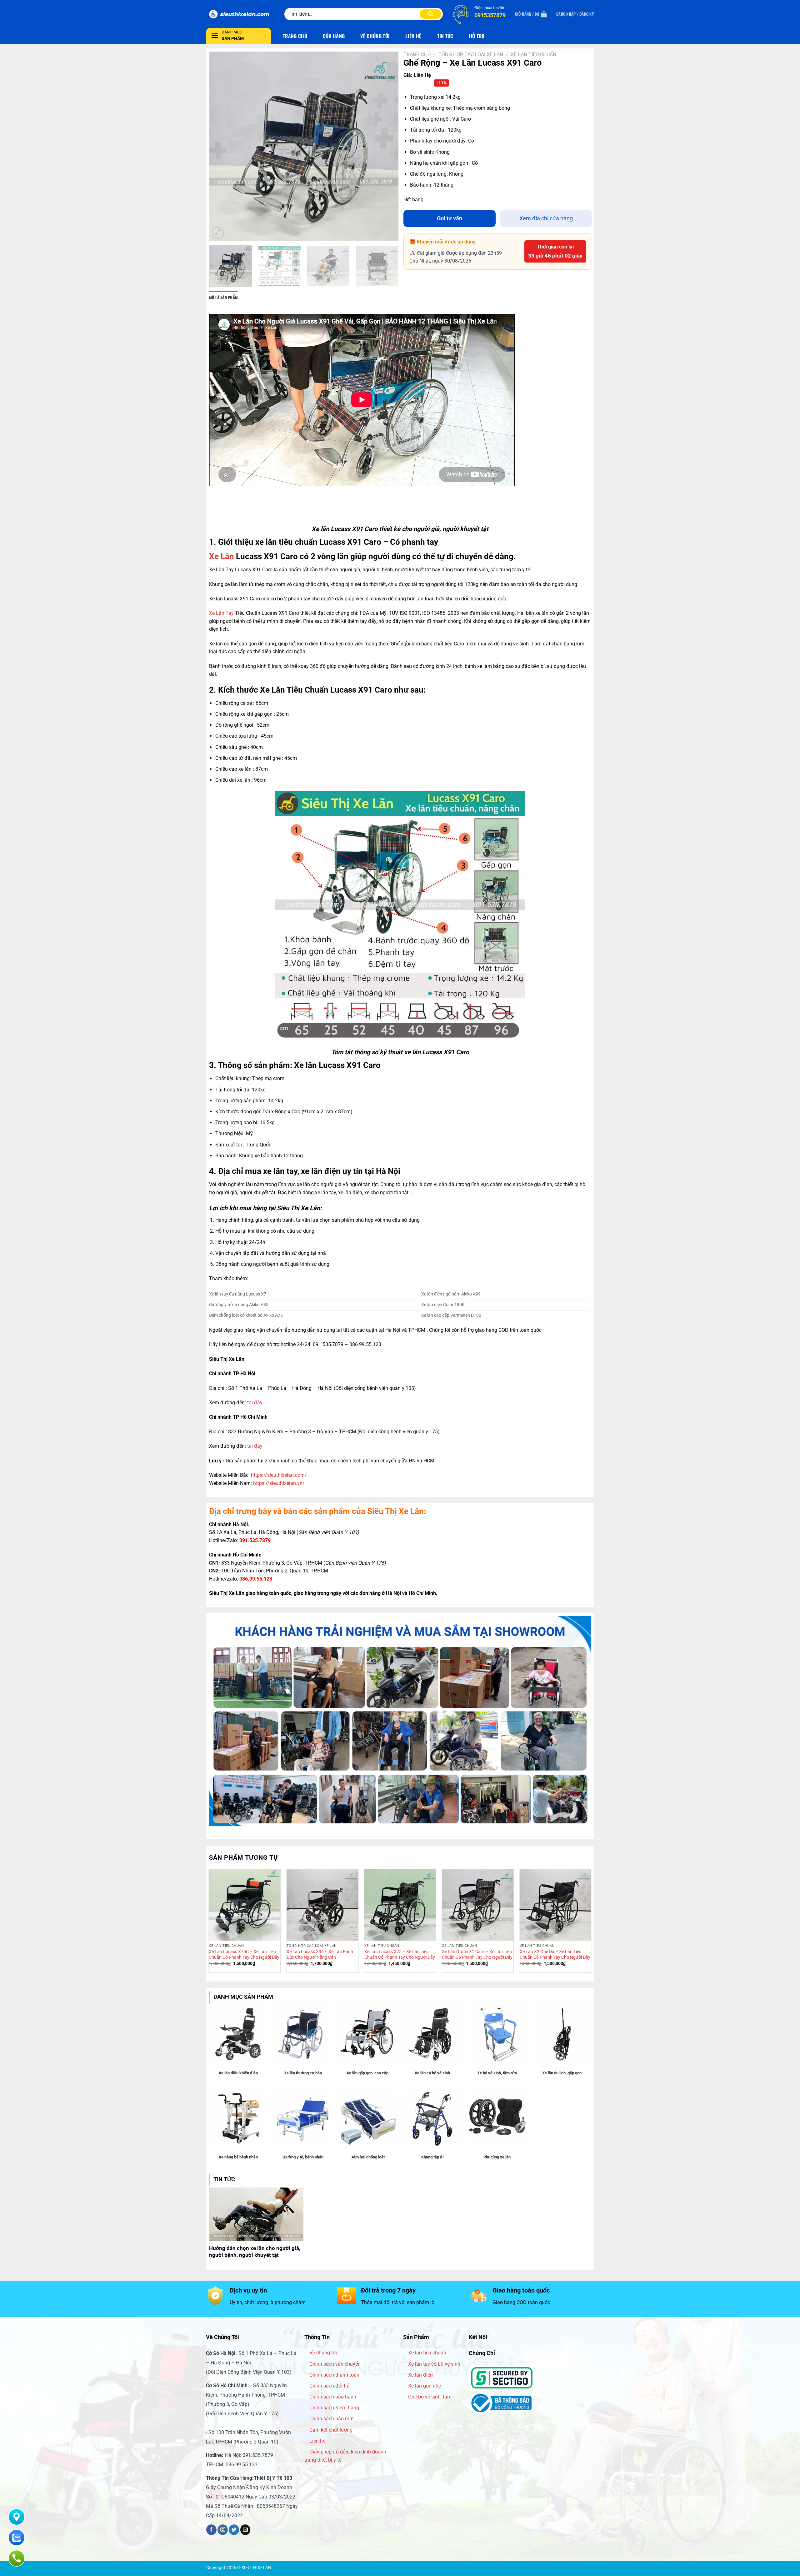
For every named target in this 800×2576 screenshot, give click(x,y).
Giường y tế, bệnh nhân (303, 2157)
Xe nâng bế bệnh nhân (238, 2157)
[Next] (387, 146)
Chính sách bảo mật (332, 2419)
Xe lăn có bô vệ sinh (432, 2073)
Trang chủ (417, 55)
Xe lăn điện (420, 2375)
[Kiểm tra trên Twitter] (234, 2530)
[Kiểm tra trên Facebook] (211, 2530)
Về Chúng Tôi (375, 36)
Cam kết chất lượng (331, 2430)
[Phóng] (218, 233)
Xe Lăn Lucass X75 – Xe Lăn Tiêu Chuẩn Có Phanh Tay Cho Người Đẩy (400, 1955)
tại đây (255, 1403)
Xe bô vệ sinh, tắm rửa (497, 2073)
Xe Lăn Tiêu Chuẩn (533, 55)
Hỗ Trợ (477, 36)
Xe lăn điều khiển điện (238, 2073)
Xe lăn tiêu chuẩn (427, 2353)
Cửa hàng (334, 36)
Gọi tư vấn (450, 218)
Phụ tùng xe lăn (497, 2157)
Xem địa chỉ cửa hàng (546, 218)
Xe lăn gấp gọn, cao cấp (367, 2073)
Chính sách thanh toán (334, 2375)
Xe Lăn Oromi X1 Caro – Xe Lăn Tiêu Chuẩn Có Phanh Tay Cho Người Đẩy (477, 1955)
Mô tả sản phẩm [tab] (224, 297)
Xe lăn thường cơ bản (303, 2073)
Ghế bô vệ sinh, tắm (430, 2397)
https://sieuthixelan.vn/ (279, 1483)
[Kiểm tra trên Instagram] (223, 2530)
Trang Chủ (295, 36)
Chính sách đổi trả (330, 2386)
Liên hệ (317, 2441)
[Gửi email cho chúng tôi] (245, 2530)
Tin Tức (445, 36)
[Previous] (221, 146)
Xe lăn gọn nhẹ (425, 2386)
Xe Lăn (222, 556)
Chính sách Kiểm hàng (334, 2408)
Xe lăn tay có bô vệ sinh (434, 2364)
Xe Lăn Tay (221, 613)
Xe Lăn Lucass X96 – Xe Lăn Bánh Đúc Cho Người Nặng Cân (320, 1955)
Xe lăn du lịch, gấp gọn (562, 2073)
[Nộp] (431, 14)
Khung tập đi (432, 2157)
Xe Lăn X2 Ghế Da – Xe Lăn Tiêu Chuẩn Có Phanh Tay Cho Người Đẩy (555, 1955)
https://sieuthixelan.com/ (279, 1475)
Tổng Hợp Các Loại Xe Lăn (471, 55)
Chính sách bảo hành (333, 2397)
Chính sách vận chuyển (335, 2364)
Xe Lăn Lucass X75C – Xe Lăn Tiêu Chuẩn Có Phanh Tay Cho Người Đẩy (244, 1955)
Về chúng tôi (323, 2353)
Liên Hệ (413, 36)
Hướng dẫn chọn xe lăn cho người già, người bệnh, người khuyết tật (255, 2252)
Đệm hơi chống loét (367, 2157)
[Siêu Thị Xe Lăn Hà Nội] (241, 14)
